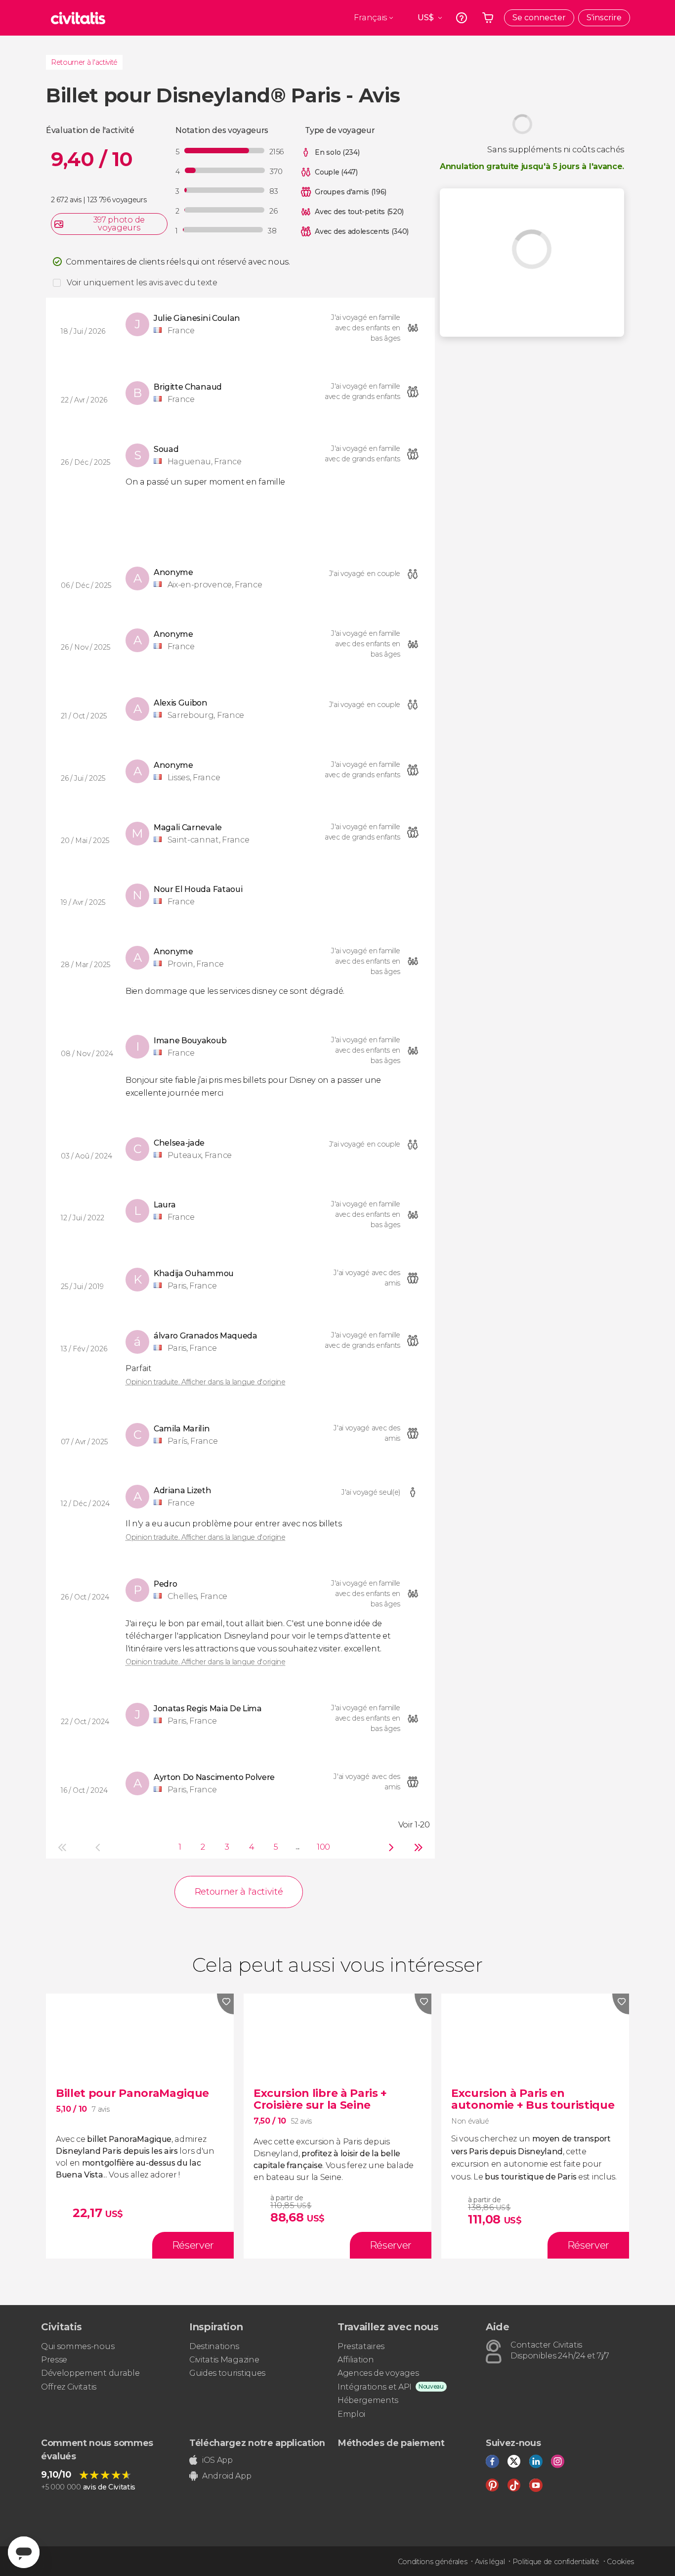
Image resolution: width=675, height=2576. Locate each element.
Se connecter (539, 18)
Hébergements (368, 2400)
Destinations (214, 2346)
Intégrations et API (375, 2387)
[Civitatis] (78, 18)
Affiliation (356, 2360)
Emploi (351, 2414)
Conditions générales (433, 2562)
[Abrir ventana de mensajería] (24, 2552)
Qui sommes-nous (78, 2346)
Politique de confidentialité (556, 2562)
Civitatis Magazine (224, 2360)
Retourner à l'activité (84, 62)
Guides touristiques (227, 2373)
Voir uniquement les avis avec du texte (142, 283)
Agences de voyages (378, 2373)
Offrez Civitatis (69, 2387)
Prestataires (361, 2346)
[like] (225, 2004)
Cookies (620, 2562)
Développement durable (90, 2373)
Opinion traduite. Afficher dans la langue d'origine (206, 1382)
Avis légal (490, 2562)
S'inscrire (604, 18)
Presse (54, 2360)
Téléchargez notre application (257, 2443)
